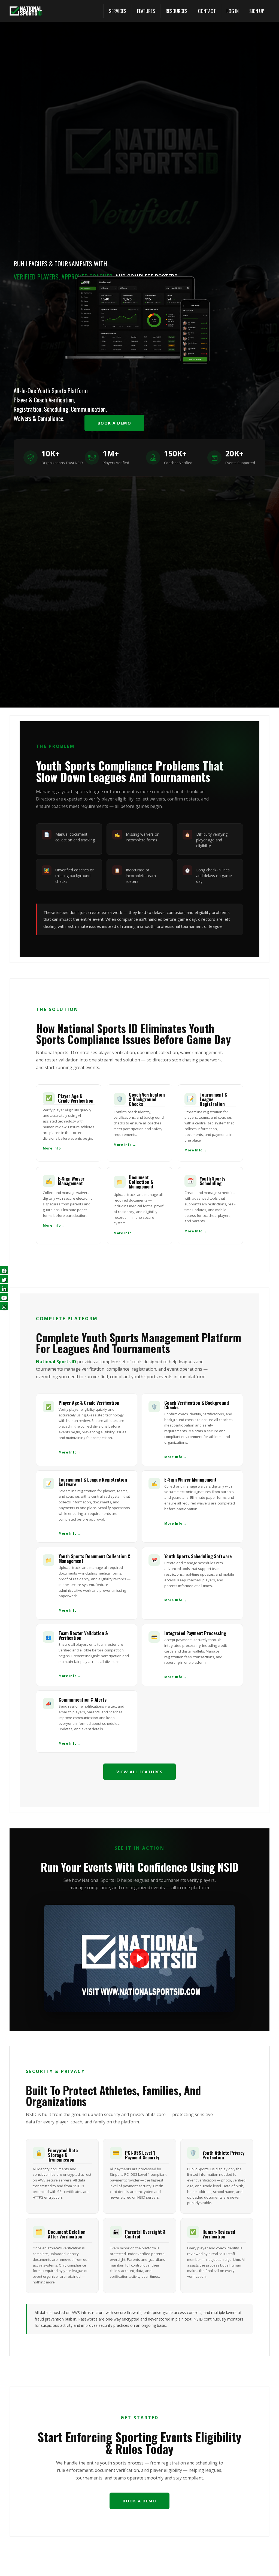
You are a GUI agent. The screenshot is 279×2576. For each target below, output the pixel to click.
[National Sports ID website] (26, 11)
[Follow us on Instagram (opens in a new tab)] (4, 1306)
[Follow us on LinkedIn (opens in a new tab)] (4, 1288)
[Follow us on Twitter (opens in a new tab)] (4, 1279)
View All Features (140, 1772)
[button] (118, 11)
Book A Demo (114, 423)
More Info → (54, 1148)
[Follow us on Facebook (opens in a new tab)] (4, 1270)
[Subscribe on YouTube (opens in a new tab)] (4, 1297)
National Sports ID (56, 1362)
